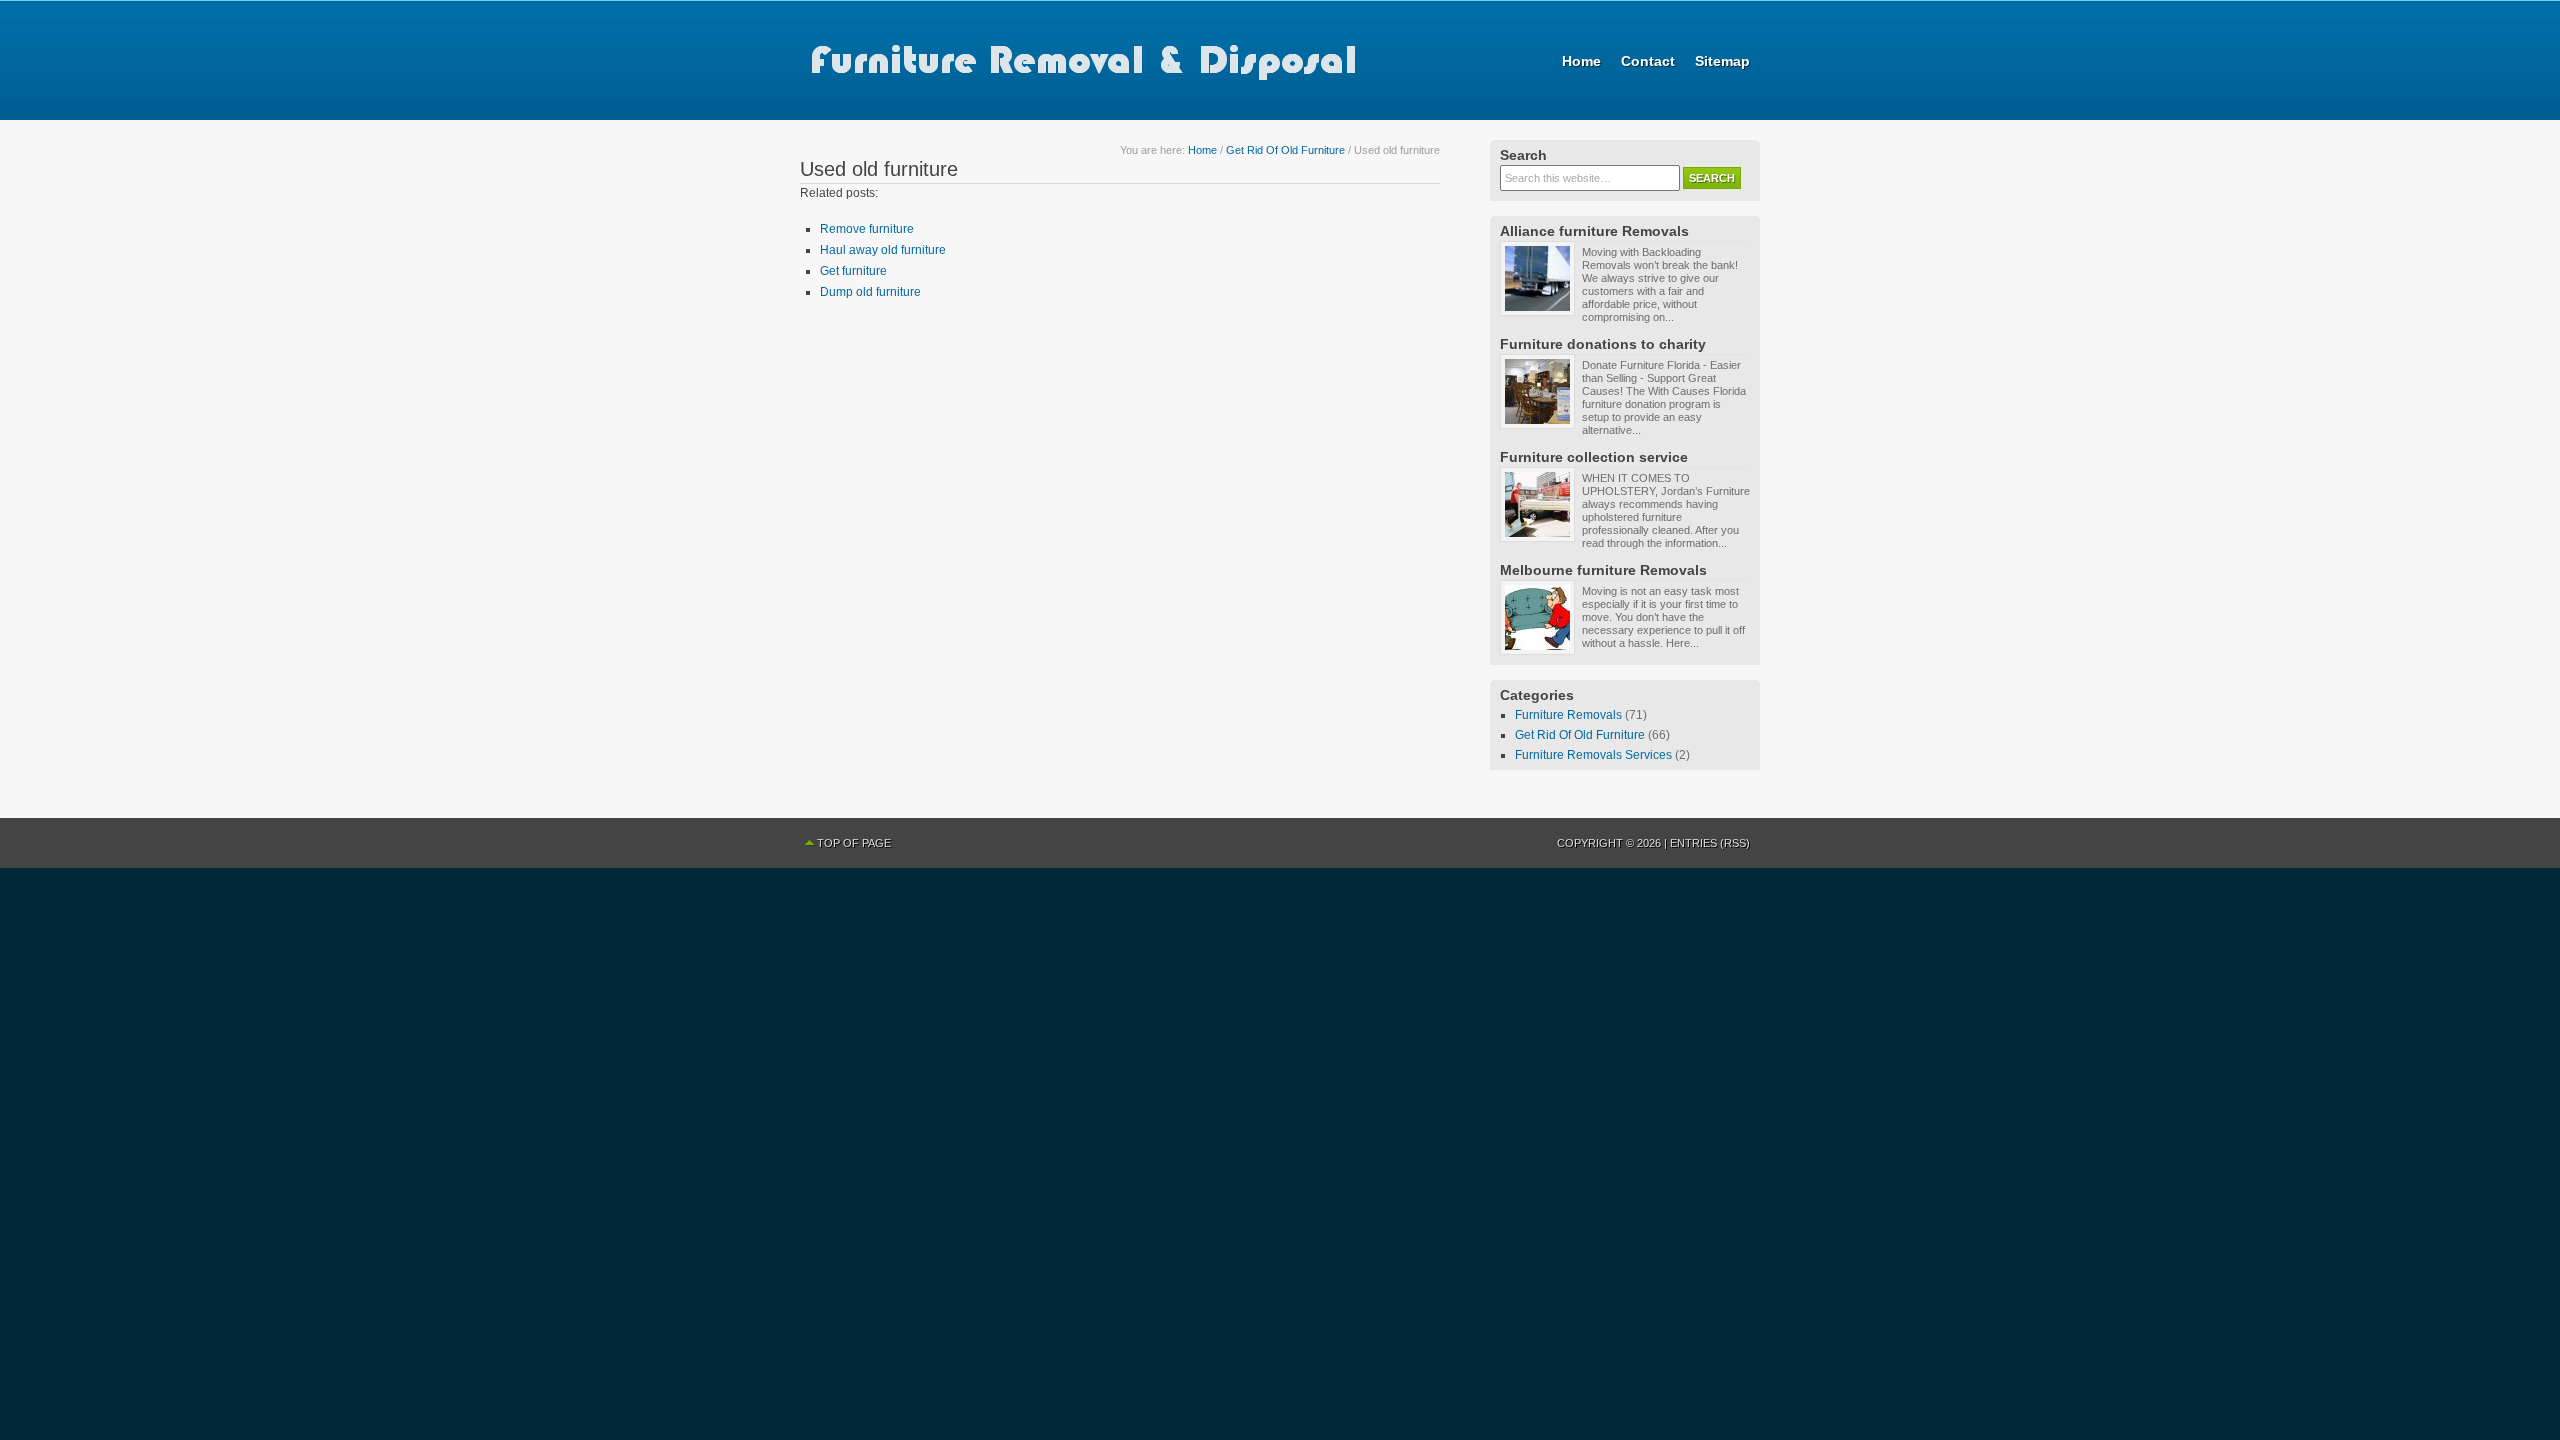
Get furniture (853, 271)
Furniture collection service (1594, 457)
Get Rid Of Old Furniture (1285, 150)
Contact (1648, 61)
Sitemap (1722, 61)
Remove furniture (867, 229)
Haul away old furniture (883, 250)
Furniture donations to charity (1603, 344)
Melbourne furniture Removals (1603, 570)
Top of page (854, 843)
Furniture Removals (1568, 715)
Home (1581, 61)
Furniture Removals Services (1593, 755)
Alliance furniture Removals (1594, 231)
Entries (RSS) (1710, 843)
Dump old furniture (870, 292)
